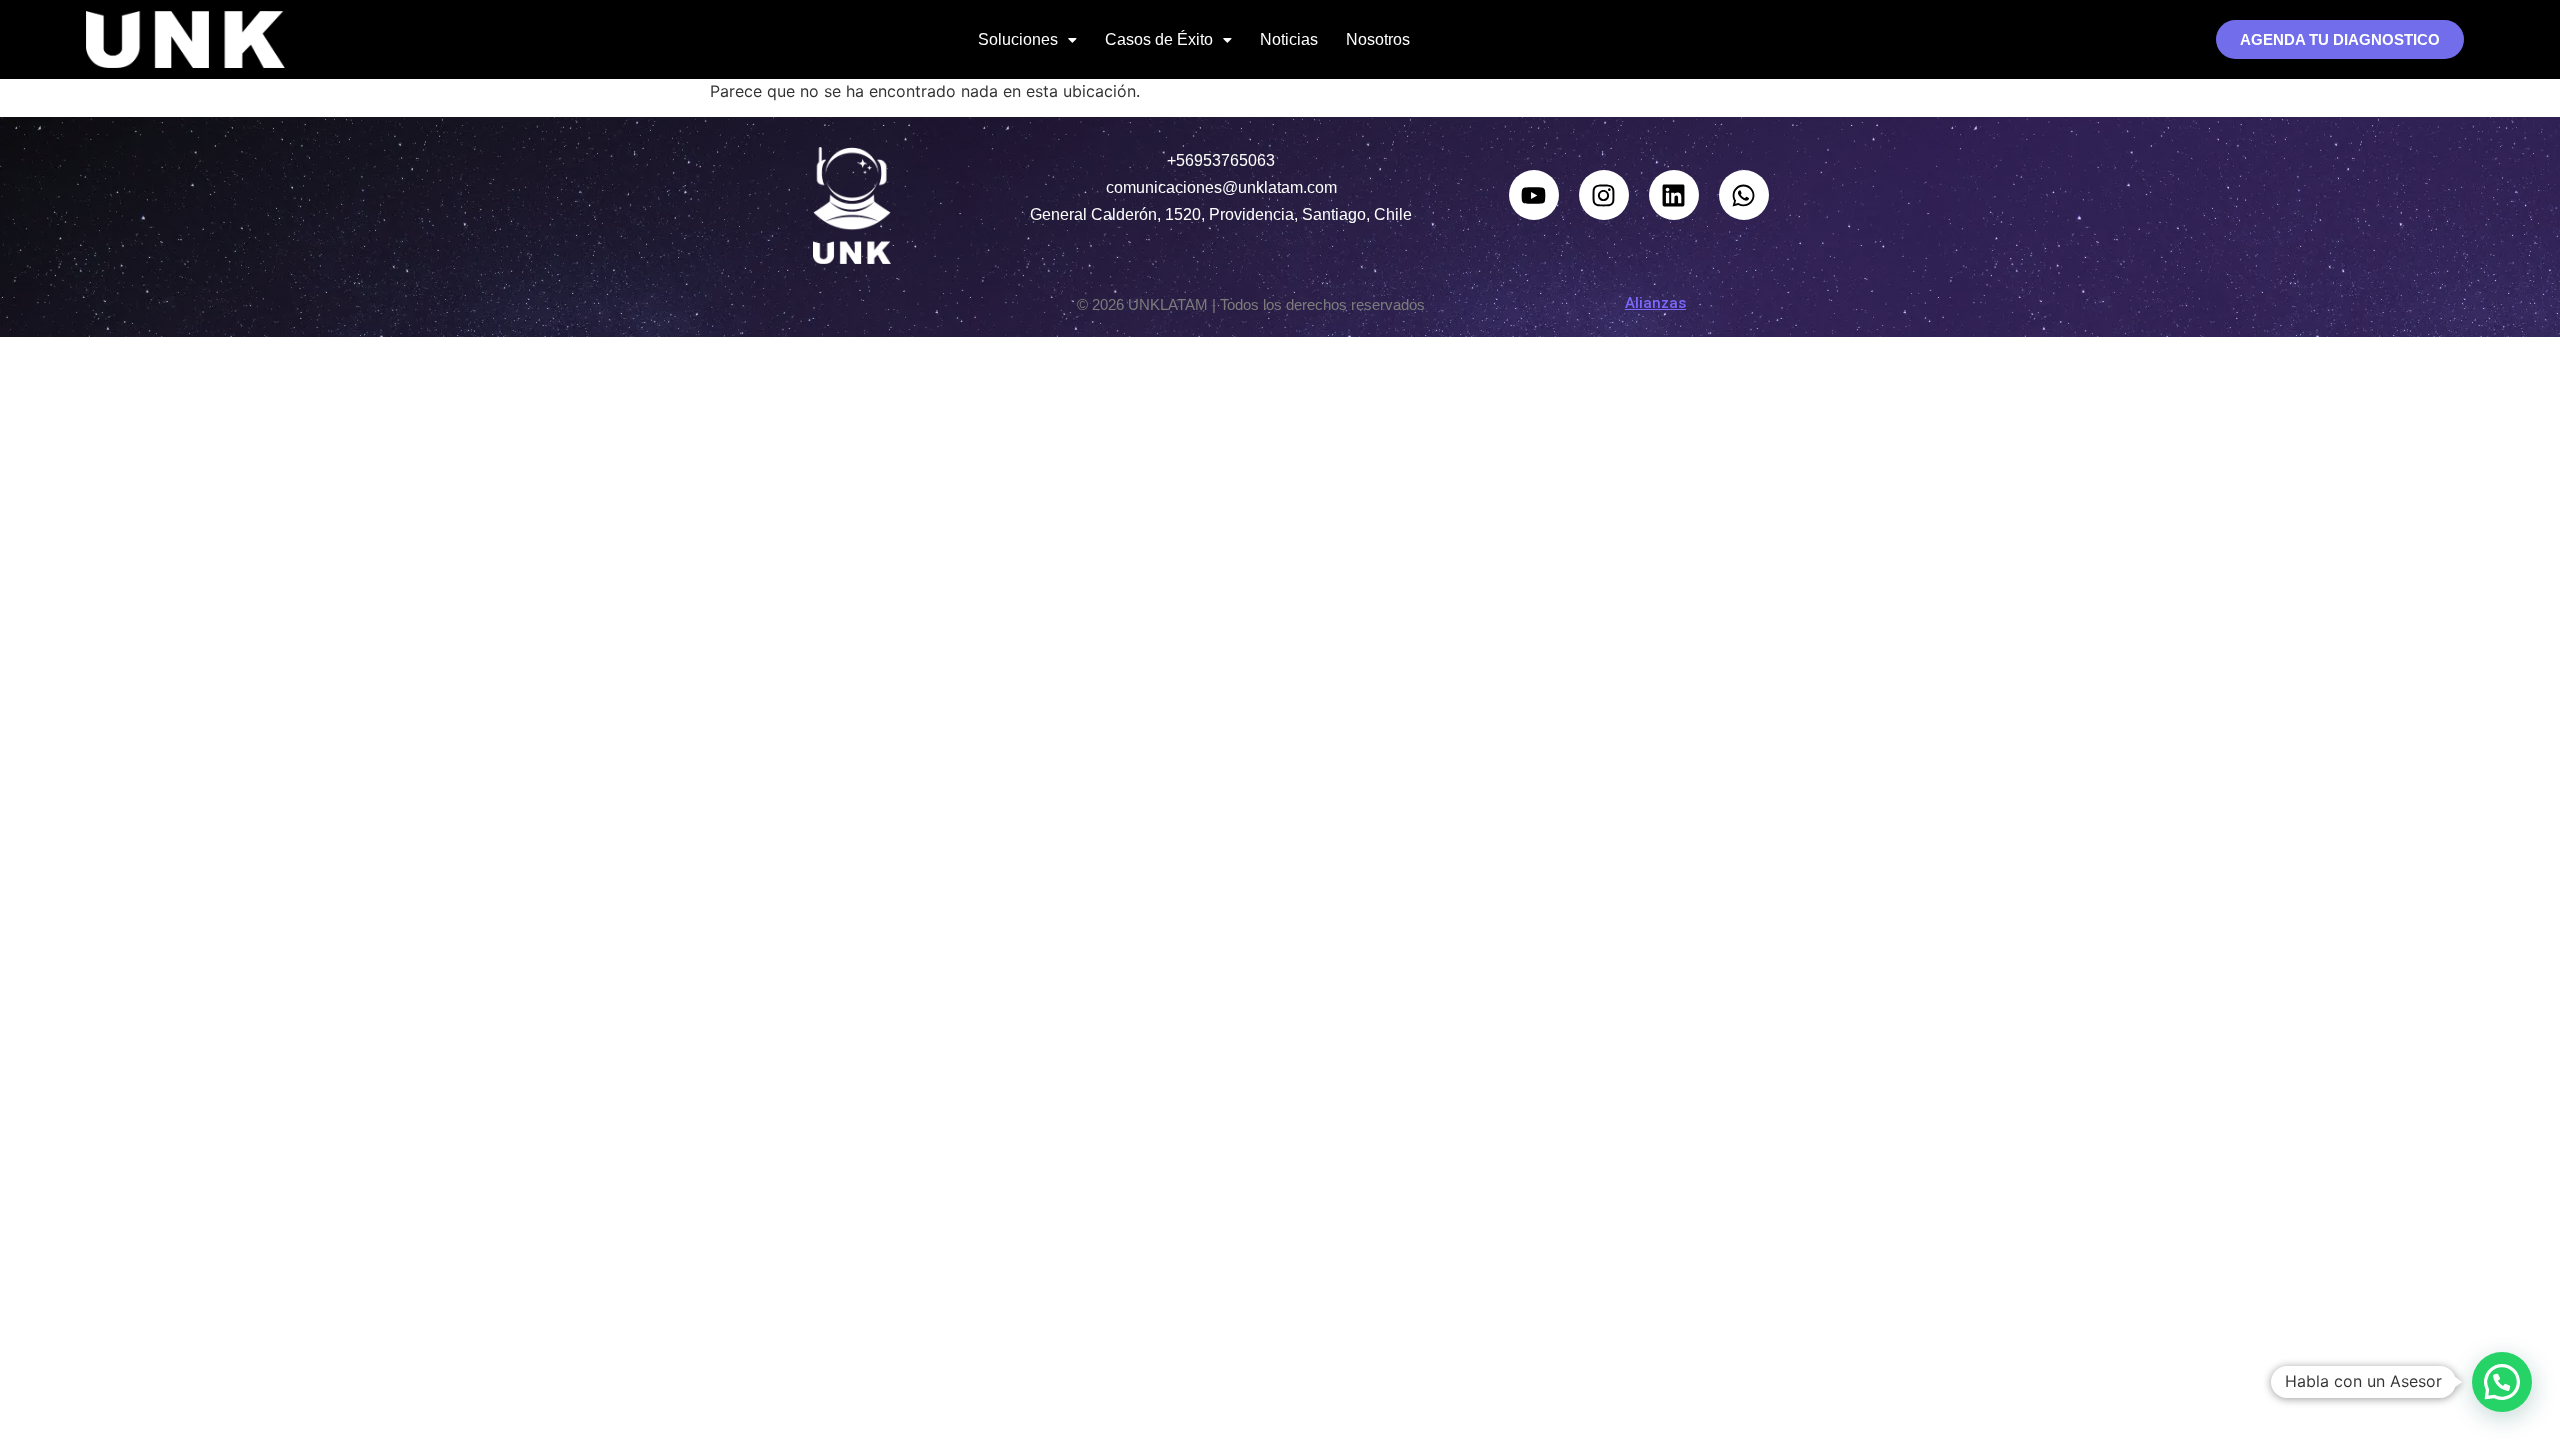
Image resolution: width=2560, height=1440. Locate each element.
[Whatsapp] (1744, 195)
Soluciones (1018, 39)
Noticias (1289, 39)
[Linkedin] (1674, 195)
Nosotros (1378, 39)
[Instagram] (1604, 195)
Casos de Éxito (1159, 39)
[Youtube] (1534, 195)
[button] (1027, 40)
